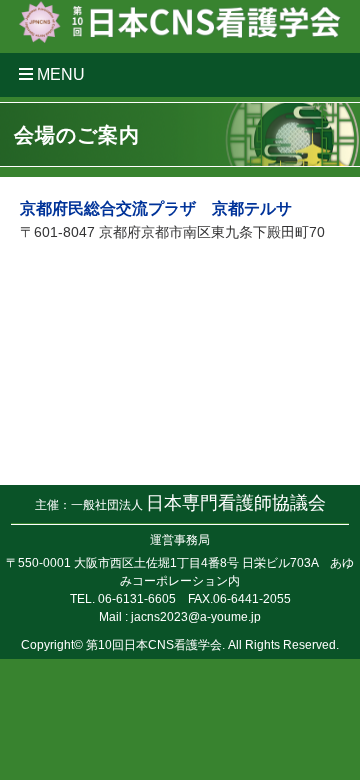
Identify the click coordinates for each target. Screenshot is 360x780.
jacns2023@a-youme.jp (196, 617)
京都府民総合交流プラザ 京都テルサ (156, 208)
